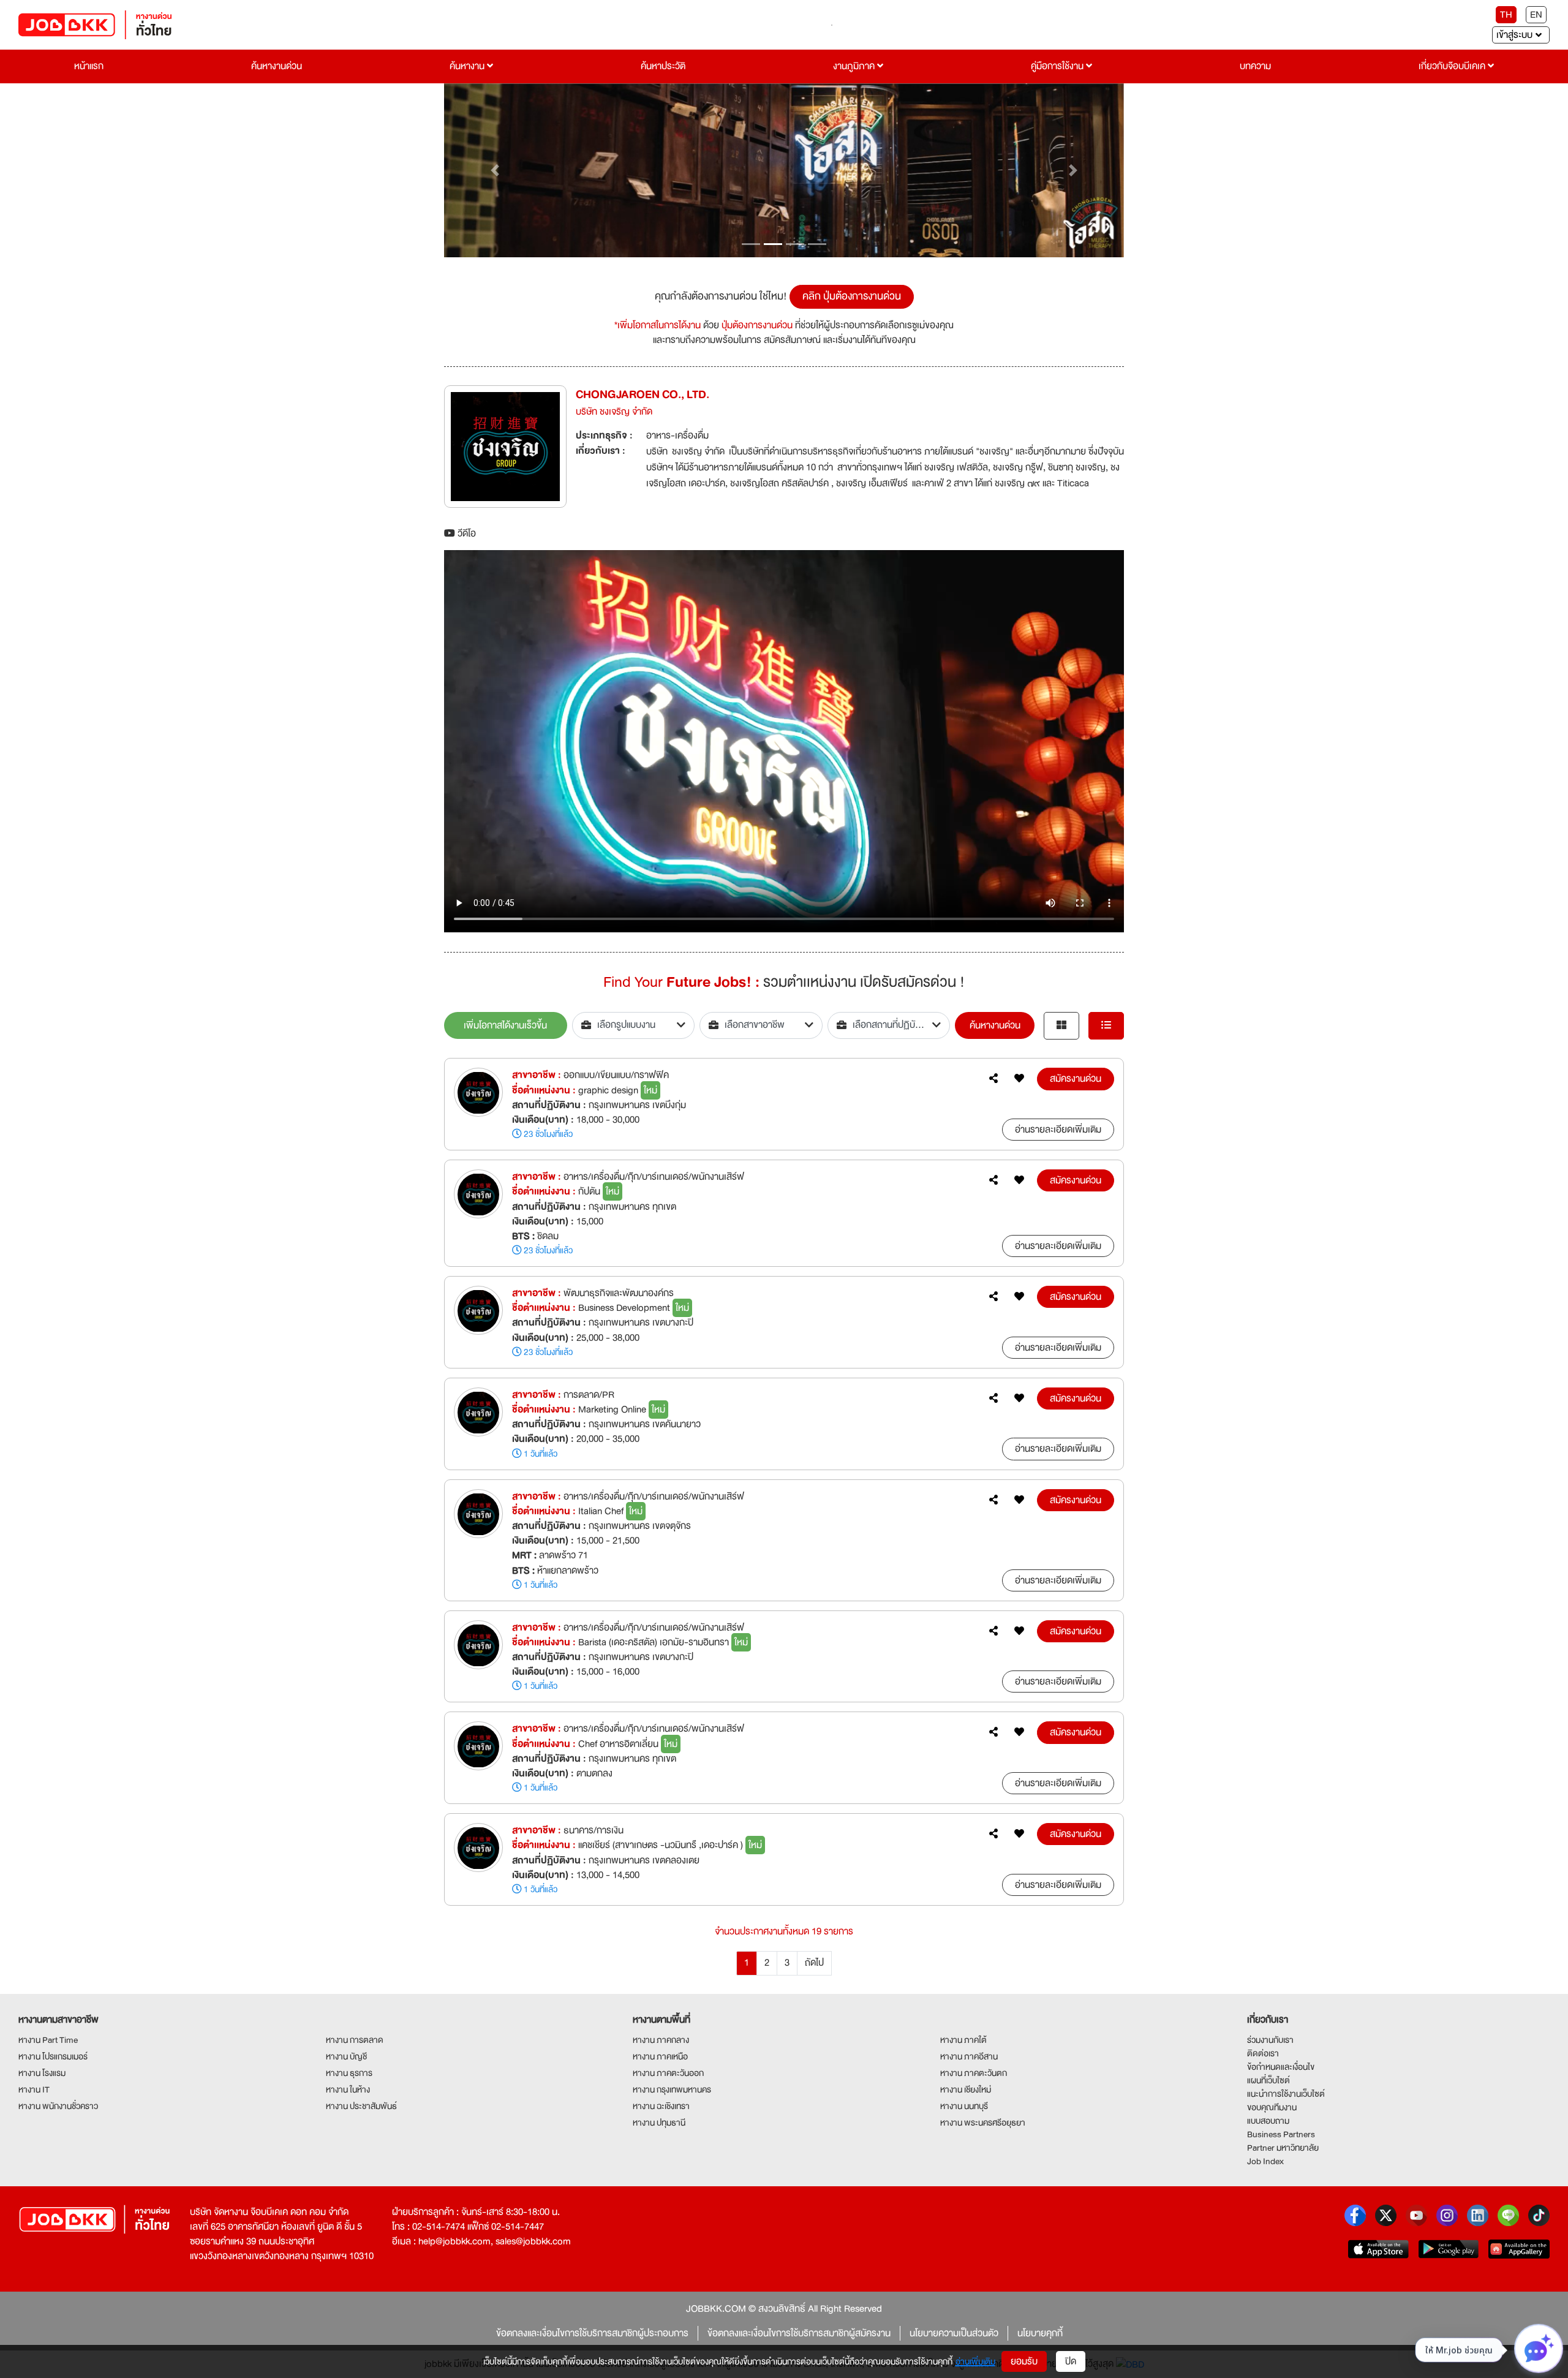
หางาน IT (34, 2089)
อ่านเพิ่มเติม (975, 2361)
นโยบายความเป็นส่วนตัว (954, 2333)
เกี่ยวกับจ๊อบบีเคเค (1453, 66)
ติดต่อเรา (1263, 2053)
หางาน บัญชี (346, 2056)
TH (1506, 15)
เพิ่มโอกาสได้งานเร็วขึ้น (505, 1025)
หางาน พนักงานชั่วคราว (58, 2106)
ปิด (1071, 2361)
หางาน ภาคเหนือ (660, 2056)
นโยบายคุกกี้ (1040, 2333)
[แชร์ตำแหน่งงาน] (993, 1079)
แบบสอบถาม (1268, 2121)
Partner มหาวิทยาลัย (1283, 2148)
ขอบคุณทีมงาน (1272, 2107)
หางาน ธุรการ (349, 2073)
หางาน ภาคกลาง (661, 2040)
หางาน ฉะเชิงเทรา (661, 2106)
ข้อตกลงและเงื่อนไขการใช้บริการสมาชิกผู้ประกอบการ (592, 2333)
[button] (495, 171)
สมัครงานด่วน (1076, 1079)
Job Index (1265, 2161)
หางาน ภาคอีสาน (969, 2056)
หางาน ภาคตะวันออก (668, 2073)
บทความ (1255, 66)
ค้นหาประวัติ (663, 66)
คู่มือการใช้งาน (1058, 66)
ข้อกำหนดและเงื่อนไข (1281, 2067)
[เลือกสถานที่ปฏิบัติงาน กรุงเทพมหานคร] (889, 1025)
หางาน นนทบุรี (964, 2106)
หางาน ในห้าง (348, 2089)
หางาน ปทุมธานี (659, 2123)
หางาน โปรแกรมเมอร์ (53, 2056)
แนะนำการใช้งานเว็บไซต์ (1286, 2094)
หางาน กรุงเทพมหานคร (672, 2089)
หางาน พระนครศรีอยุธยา (983, 2123)
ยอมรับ (1024, 2361)
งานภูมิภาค (855, 66)
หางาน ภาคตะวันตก (974, 2073)
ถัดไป (814, 1963)
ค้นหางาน (468, 66)
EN (1536, 15)
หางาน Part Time (48, 2040)
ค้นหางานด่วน (277, 66)
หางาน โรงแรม (42, 2073)
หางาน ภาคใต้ (963, 2040)
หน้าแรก (89, 66)
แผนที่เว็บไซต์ (1268, 2080)
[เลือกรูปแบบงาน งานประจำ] (634, 1025)
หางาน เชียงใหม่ (966, 2089)
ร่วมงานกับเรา (1270, 2040)
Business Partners (1281, 2134)
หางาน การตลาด (355, 2040)
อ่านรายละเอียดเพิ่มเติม (1058, 1130)
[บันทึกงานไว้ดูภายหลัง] (1019, 1079)
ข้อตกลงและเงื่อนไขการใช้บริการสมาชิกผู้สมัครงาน (799, 2333)
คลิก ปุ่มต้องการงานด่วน (852, 296)
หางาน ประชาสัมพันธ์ (361, 2106)
